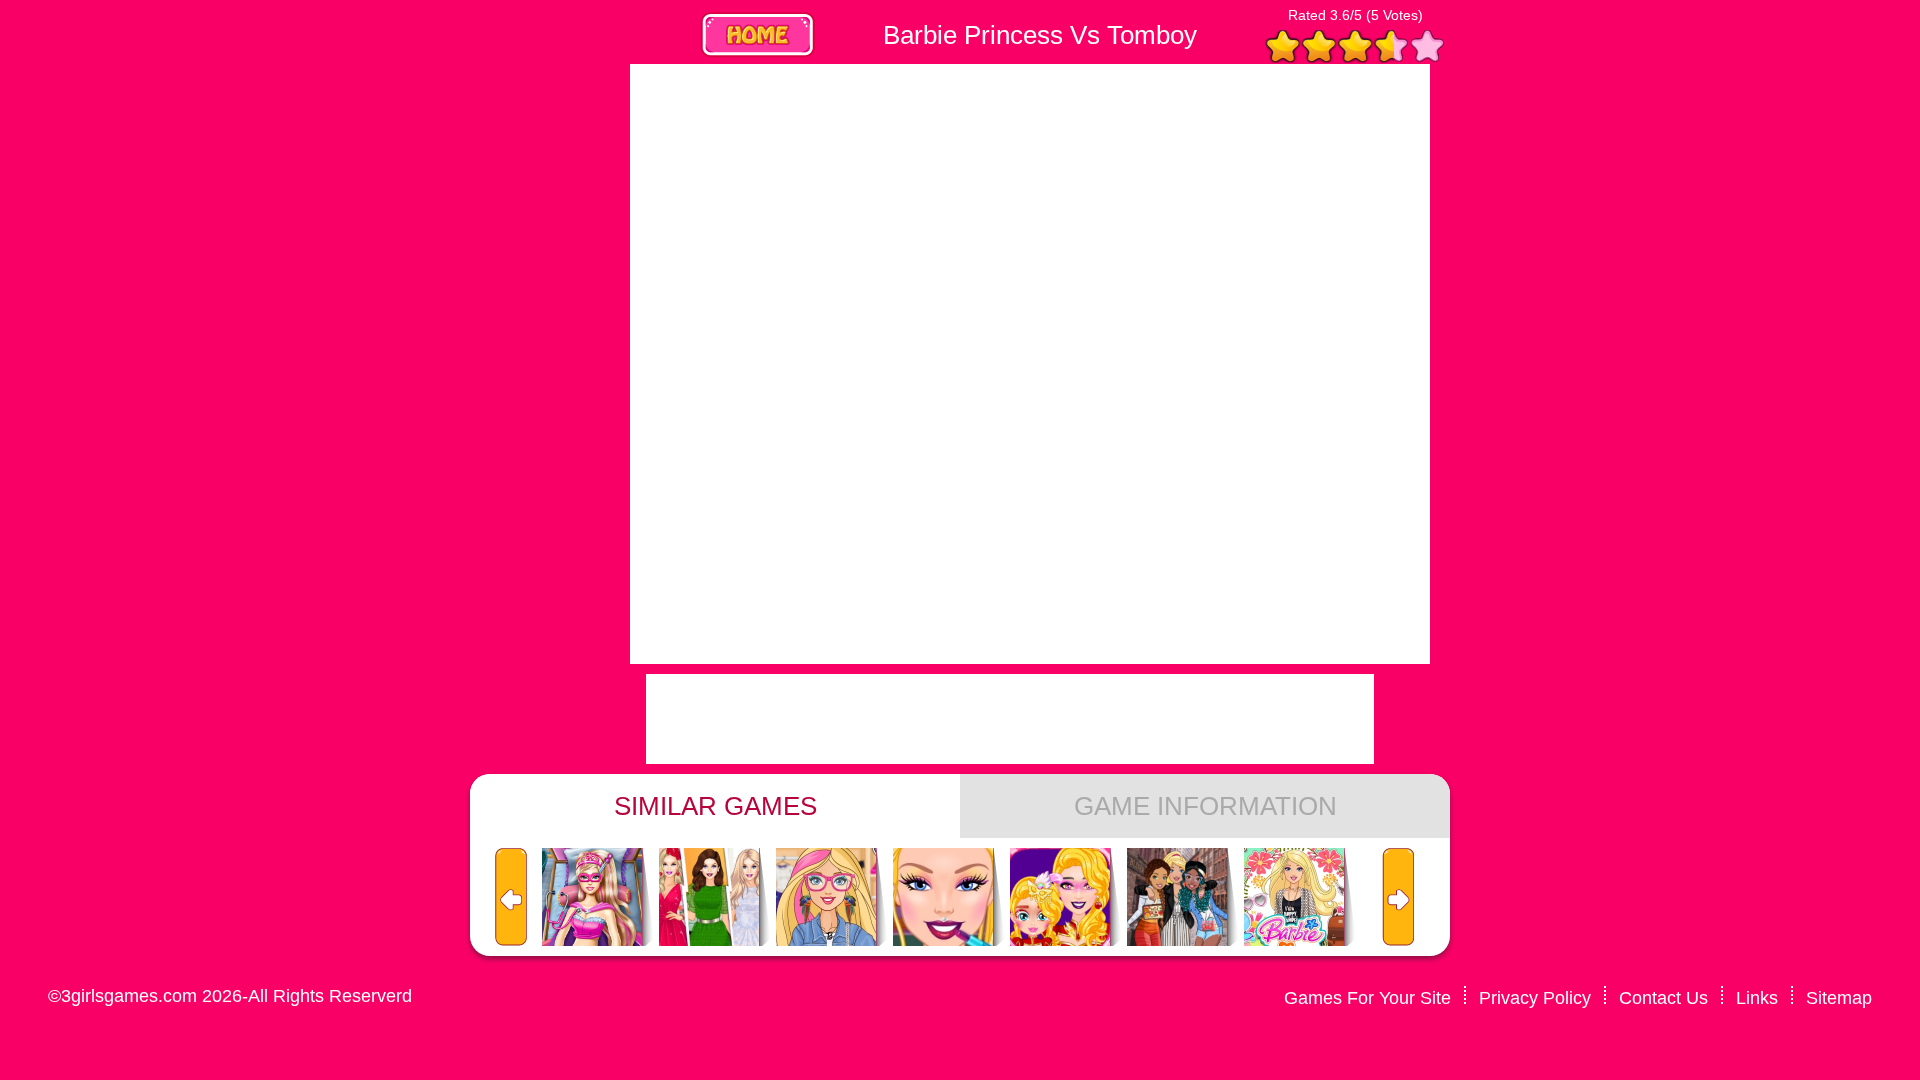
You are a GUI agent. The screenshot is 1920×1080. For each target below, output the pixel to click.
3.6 (1340, 15)
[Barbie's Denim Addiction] (826, 898)
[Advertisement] (460, 364)
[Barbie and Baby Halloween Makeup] (1060, 898)
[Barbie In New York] (1177, 898)
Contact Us (1663, 998)
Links (1757, 998)
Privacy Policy (1535, 998)
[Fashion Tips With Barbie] (709, 898)
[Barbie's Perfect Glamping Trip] (1294, 898)
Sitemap (1839, 998)
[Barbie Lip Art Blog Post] (943, 898)
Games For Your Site (1367, 998)
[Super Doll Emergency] (592, 898)
